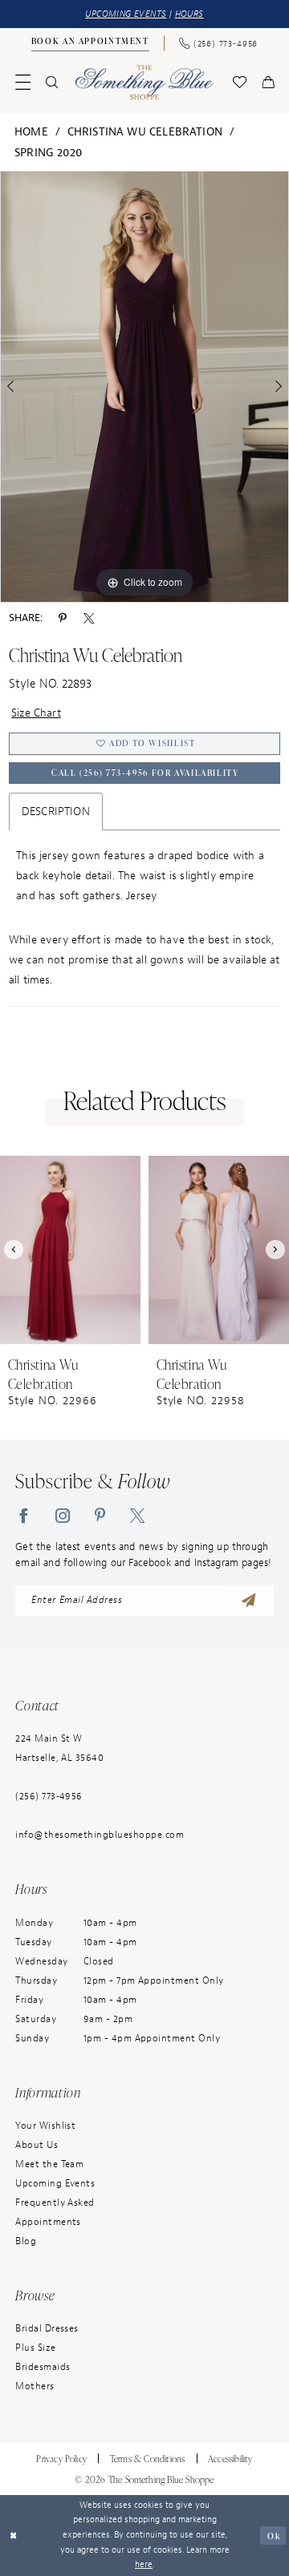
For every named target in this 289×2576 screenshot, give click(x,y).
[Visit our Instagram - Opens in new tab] (63, 1515)
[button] (23, 82)
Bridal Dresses (47, 2329)
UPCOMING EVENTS (126, 14)
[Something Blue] (144, 82)
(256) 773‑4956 (49, 1797)
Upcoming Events (55, 2184)
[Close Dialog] (14, 2535)
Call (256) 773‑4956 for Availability (145, 773)
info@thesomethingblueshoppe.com (100, 1835)
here (144, 2564)
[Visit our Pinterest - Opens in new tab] (100, 1515)
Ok (274, 2535)
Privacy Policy (61, 2458)
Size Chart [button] (36, 713)
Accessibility (230, 2458)
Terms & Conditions (147, 2458)
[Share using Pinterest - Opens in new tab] (63, 618)
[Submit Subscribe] (248, 1601)
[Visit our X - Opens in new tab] (137, 1515)
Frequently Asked (55, 2203)
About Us (37, 2145)
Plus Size (35, 2348)
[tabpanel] (144, 387)
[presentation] (70, 1250)
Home (31, 131)
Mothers (35, 2386)
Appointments (48, 2222)
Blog (26, 2241)
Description (56, 811)
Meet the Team (49, 2164)
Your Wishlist (45, 2126)
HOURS (189, 14)
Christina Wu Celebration (145, 131)
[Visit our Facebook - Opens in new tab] (23, 1515)
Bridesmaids (43, 2367)
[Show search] (52, 82)
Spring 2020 (48, 152)
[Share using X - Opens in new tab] (89, 618)
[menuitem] (90, 43)
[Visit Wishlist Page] (239, 82)
